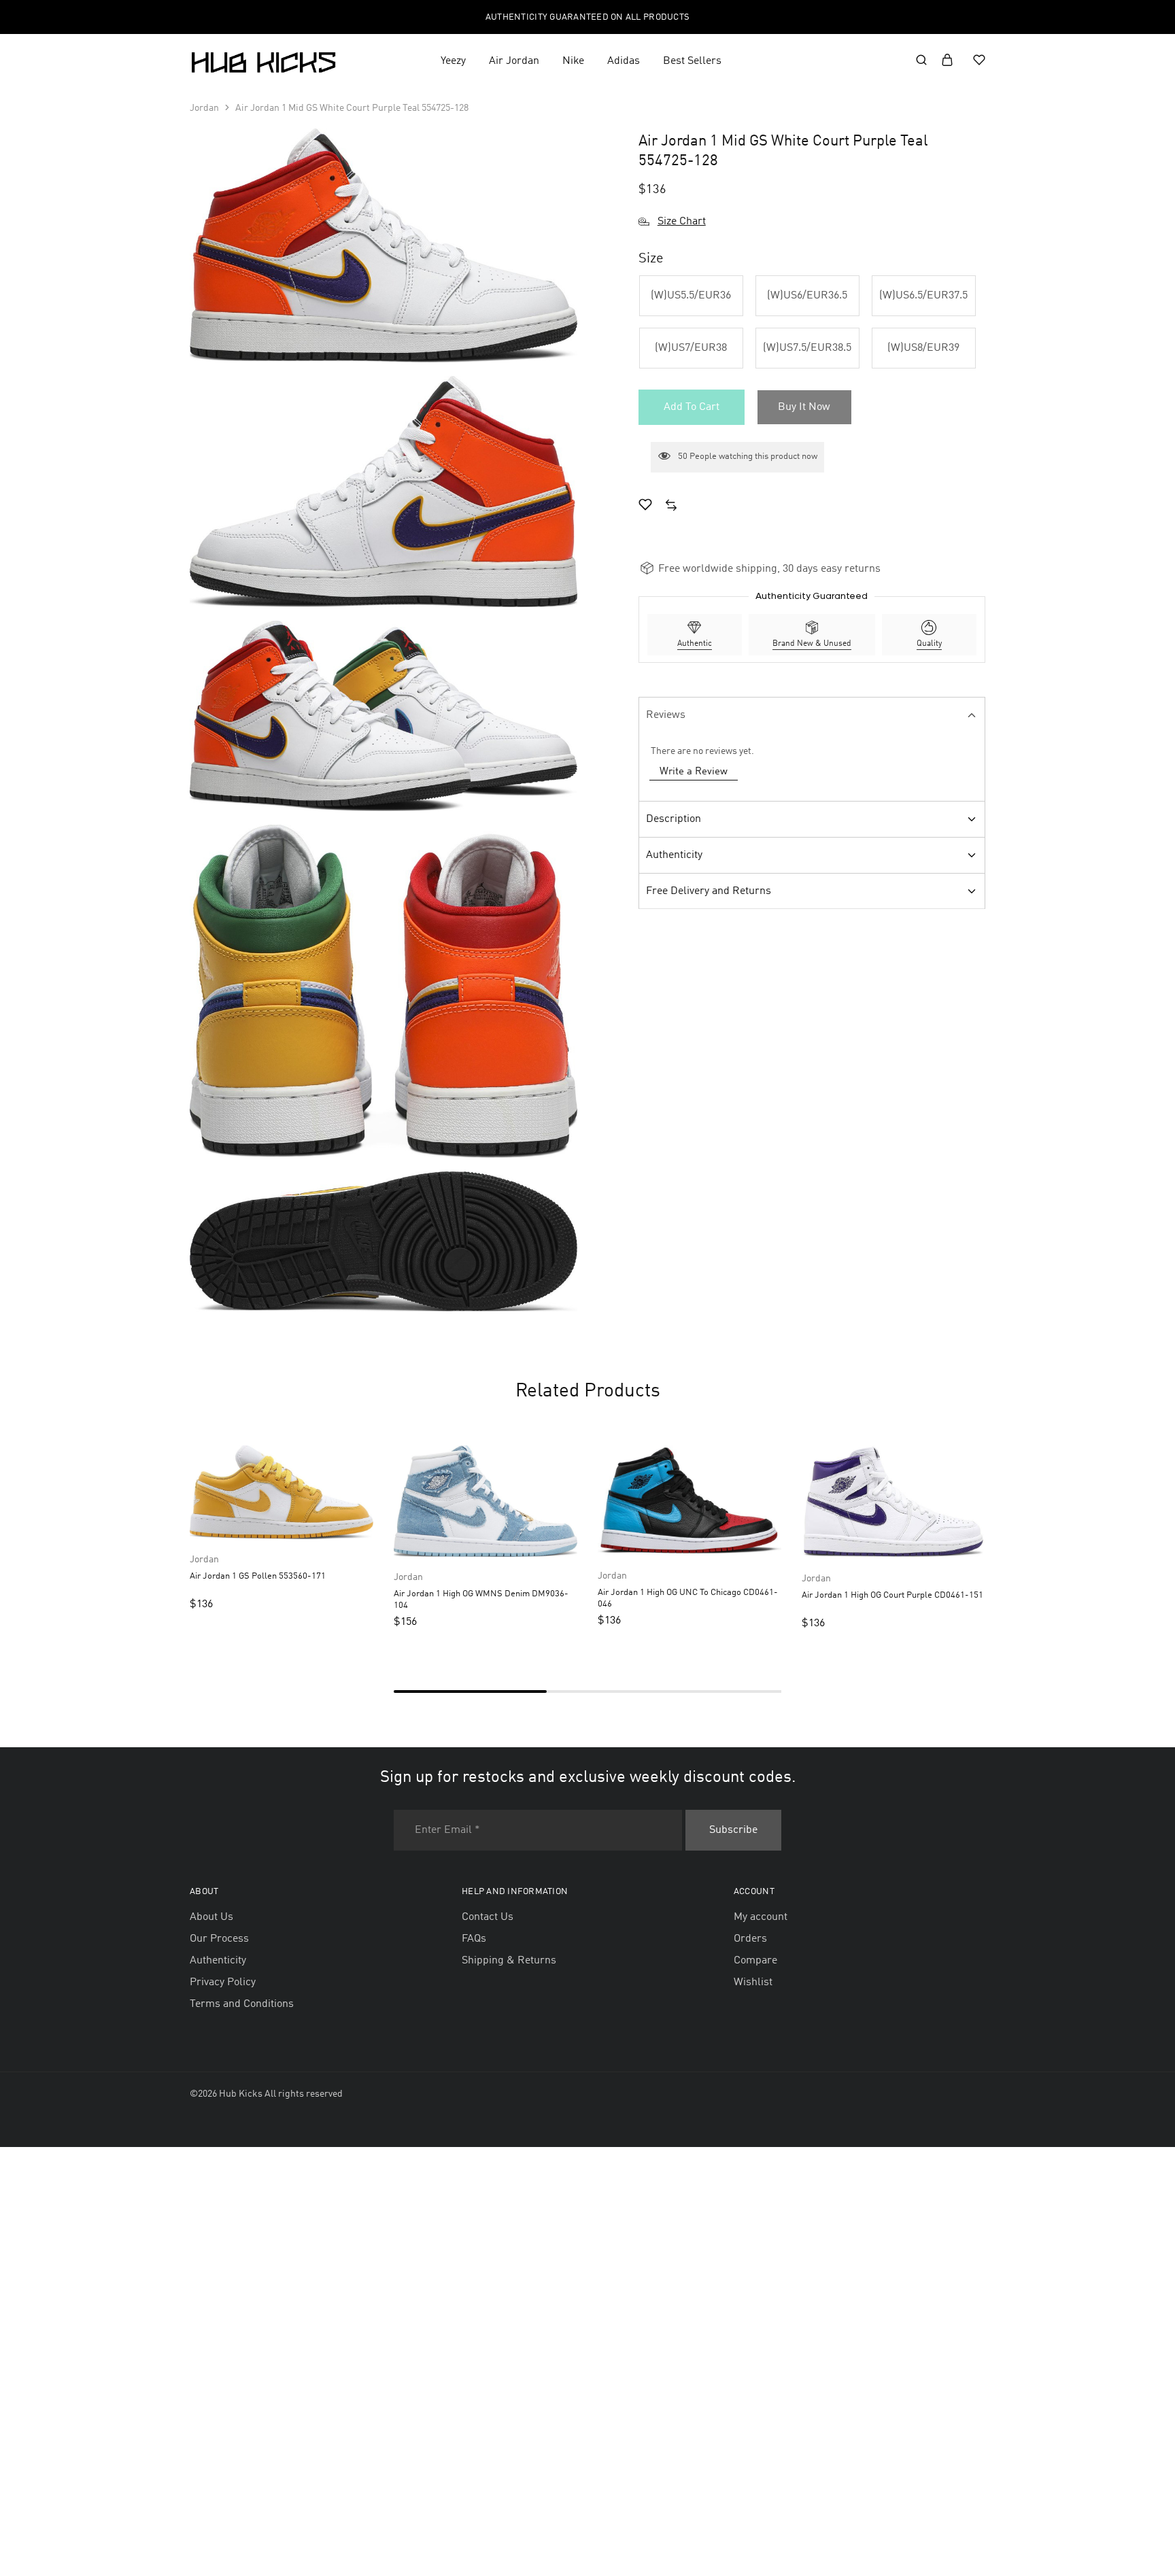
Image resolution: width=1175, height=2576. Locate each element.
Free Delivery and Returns (709, 891)
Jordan (204, 108)
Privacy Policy (223, 1982)
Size (651, 259)
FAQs (474, 1939)
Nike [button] (573, 61)
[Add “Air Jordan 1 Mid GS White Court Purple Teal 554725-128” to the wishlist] (645, 507)
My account (761, 1917)
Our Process (219, 1939)
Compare (755, 1961)
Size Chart (682, 222)
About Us (211, 1917)
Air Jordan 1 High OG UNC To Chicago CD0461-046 (688, 1598)
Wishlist (753, 1982)
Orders (750, 1939)
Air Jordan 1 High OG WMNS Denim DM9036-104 (481, 1600)
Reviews (666, 715)
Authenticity (674, 855)
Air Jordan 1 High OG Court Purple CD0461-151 (892, 1595)
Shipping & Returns (509, 1961)
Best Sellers (692, 61)
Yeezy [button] (453, 61)
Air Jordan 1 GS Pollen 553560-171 (258, 1576)
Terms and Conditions (242, 2004)
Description (674, 819)
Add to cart (692, 407)
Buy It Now (804, 407)
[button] (691, 296)
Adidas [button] (624, 61)
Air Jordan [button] (514, 61)
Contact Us (488, 1917)
